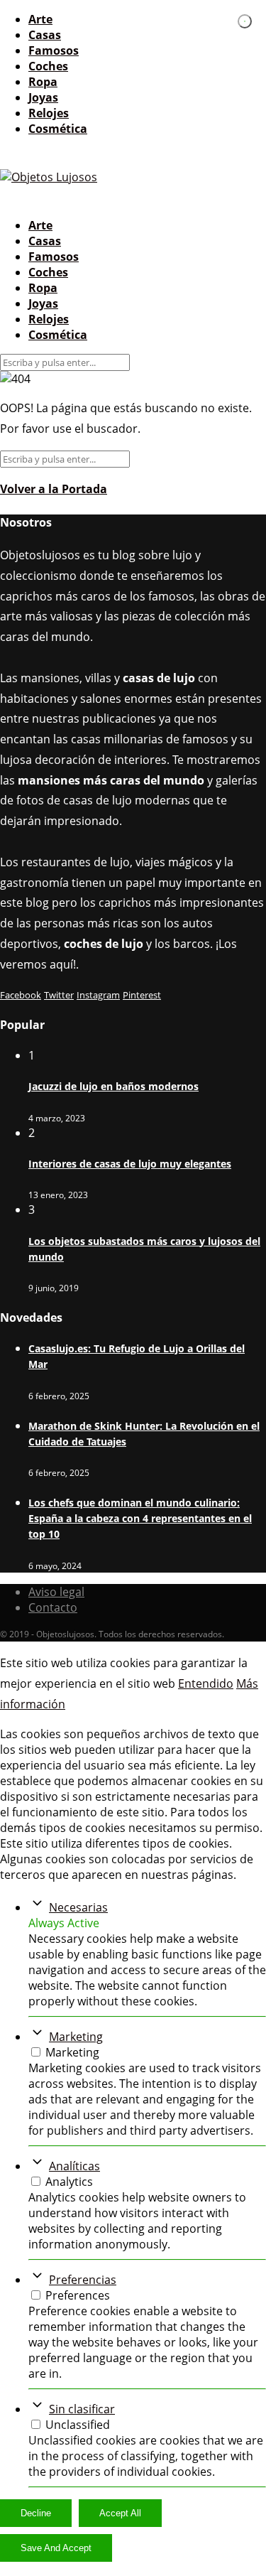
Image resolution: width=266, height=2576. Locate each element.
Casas (45, 35)
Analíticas (74, 2166)
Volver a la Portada (54, 489)
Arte (40, 19)
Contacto (53, 1607)
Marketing (76, 2037)
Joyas (43, 97)
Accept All (120, 2513)
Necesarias (78, 1907)
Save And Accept (56, 2548)
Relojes (49, 113)
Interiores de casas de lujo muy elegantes (130, 1164)
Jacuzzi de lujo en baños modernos (113, 1086)
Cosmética (58, 129)
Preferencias (83, 2280)
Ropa (43, 82)
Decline (36, 2513)
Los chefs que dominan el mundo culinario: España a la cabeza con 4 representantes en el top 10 (140, 1518)
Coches (48, 66)
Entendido (206, 1683)
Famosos (54, 50)
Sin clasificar (82, 2409)
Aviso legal (56, 1592)
